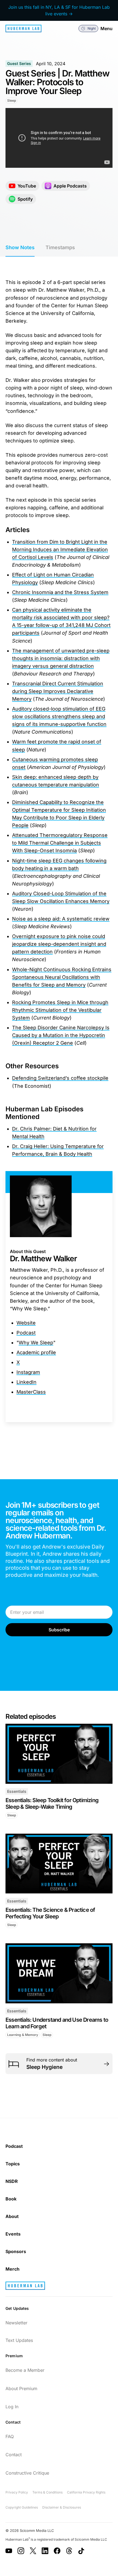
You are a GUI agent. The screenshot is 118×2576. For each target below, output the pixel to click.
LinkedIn (26, 1382)
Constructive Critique (27, 2473)
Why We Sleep (36, 1343)
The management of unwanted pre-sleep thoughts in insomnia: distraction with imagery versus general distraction (61, 658)
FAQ (10, 2436)
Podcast (26, 1333)
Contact (14, 2455)
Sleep (12, 100)
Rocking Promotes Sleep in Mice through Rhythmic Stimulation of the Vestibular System (60, 1010)
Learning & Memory (23, 2035)
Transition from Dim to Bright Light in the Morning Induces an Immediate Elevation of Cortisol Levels (60, 549)
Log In (12, 2407)
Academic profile (36, 1352)
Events (13, 2234)
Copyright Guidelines (22, 2507)
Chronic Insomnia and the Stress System (60, 592)
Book (11, 2199)
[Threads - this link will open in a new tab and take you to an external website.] (69, 2551)
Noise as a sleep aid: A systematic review (61, 919)
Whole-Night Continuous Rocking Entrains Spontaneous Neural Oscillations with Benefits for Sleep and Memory (62, 977)
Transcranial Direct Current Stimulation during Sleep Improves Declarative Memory (58, 691)
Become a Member (25, 2370)
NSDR (12, 2181)
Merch (12, 2269)
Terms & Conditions (47, 2492)
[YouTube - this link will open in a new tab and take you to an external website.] (9, 2551)
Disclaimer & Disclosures (62, 2507)
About (12, 2216)
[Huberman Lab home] (23, 29)
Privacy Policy (17, 2492)
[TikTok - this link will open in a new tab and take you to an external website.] (81, 2551)
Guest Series (19, 63)
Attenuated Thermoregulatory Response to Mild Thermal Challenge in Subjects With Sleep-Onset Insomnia (60, 843)
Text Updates (19, 2340)
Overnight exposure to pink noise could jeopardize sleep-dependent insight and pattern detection (59, 944)
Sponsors (16, 2251)
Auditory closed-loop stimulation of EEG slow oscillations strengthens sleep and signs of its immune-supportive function (59, 716)
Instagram (28, 1372)
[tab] (20, 248)
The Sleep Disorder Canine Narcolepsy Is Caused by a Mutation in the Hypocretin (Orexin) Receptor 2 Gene (61, 1035)
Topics (13, 2164)
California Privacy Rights (86, 2492)
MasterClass (31, 1392)
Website (26, 1323)
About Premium (21, 2388)
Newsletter (16, 2323)
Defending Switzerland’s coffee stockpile (60, 1078)
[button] (88, 29)
